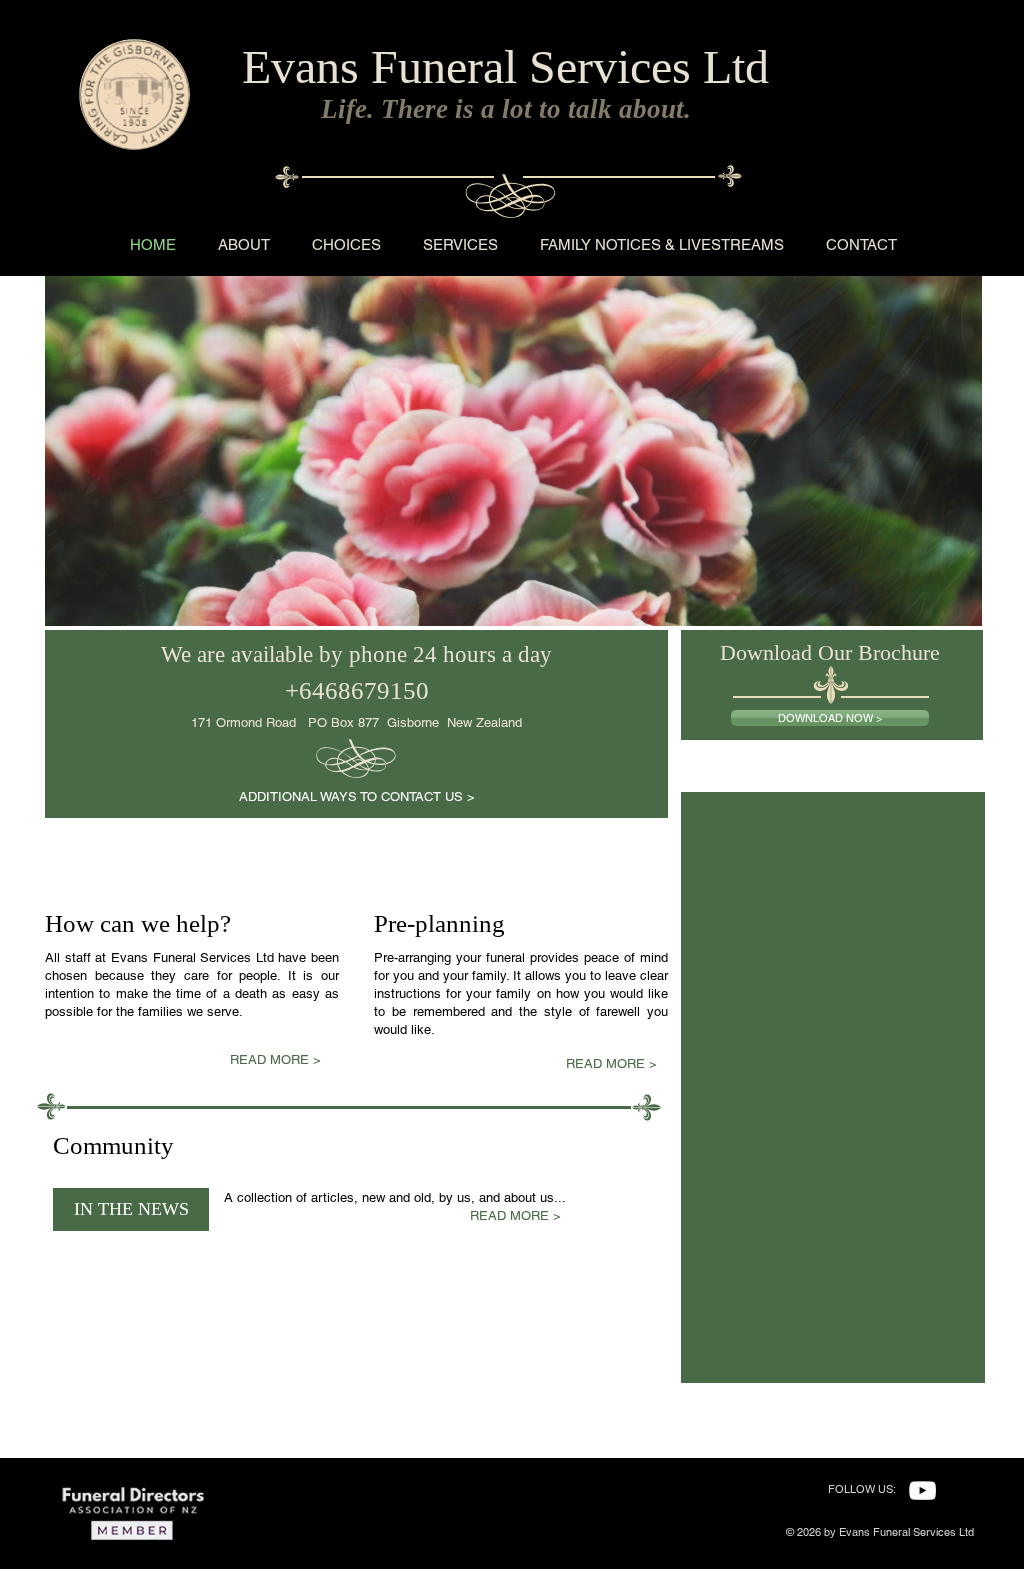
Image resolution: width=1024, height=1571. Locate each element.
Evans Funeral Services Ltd (505, 66)
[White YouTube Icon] (922, 1490)
